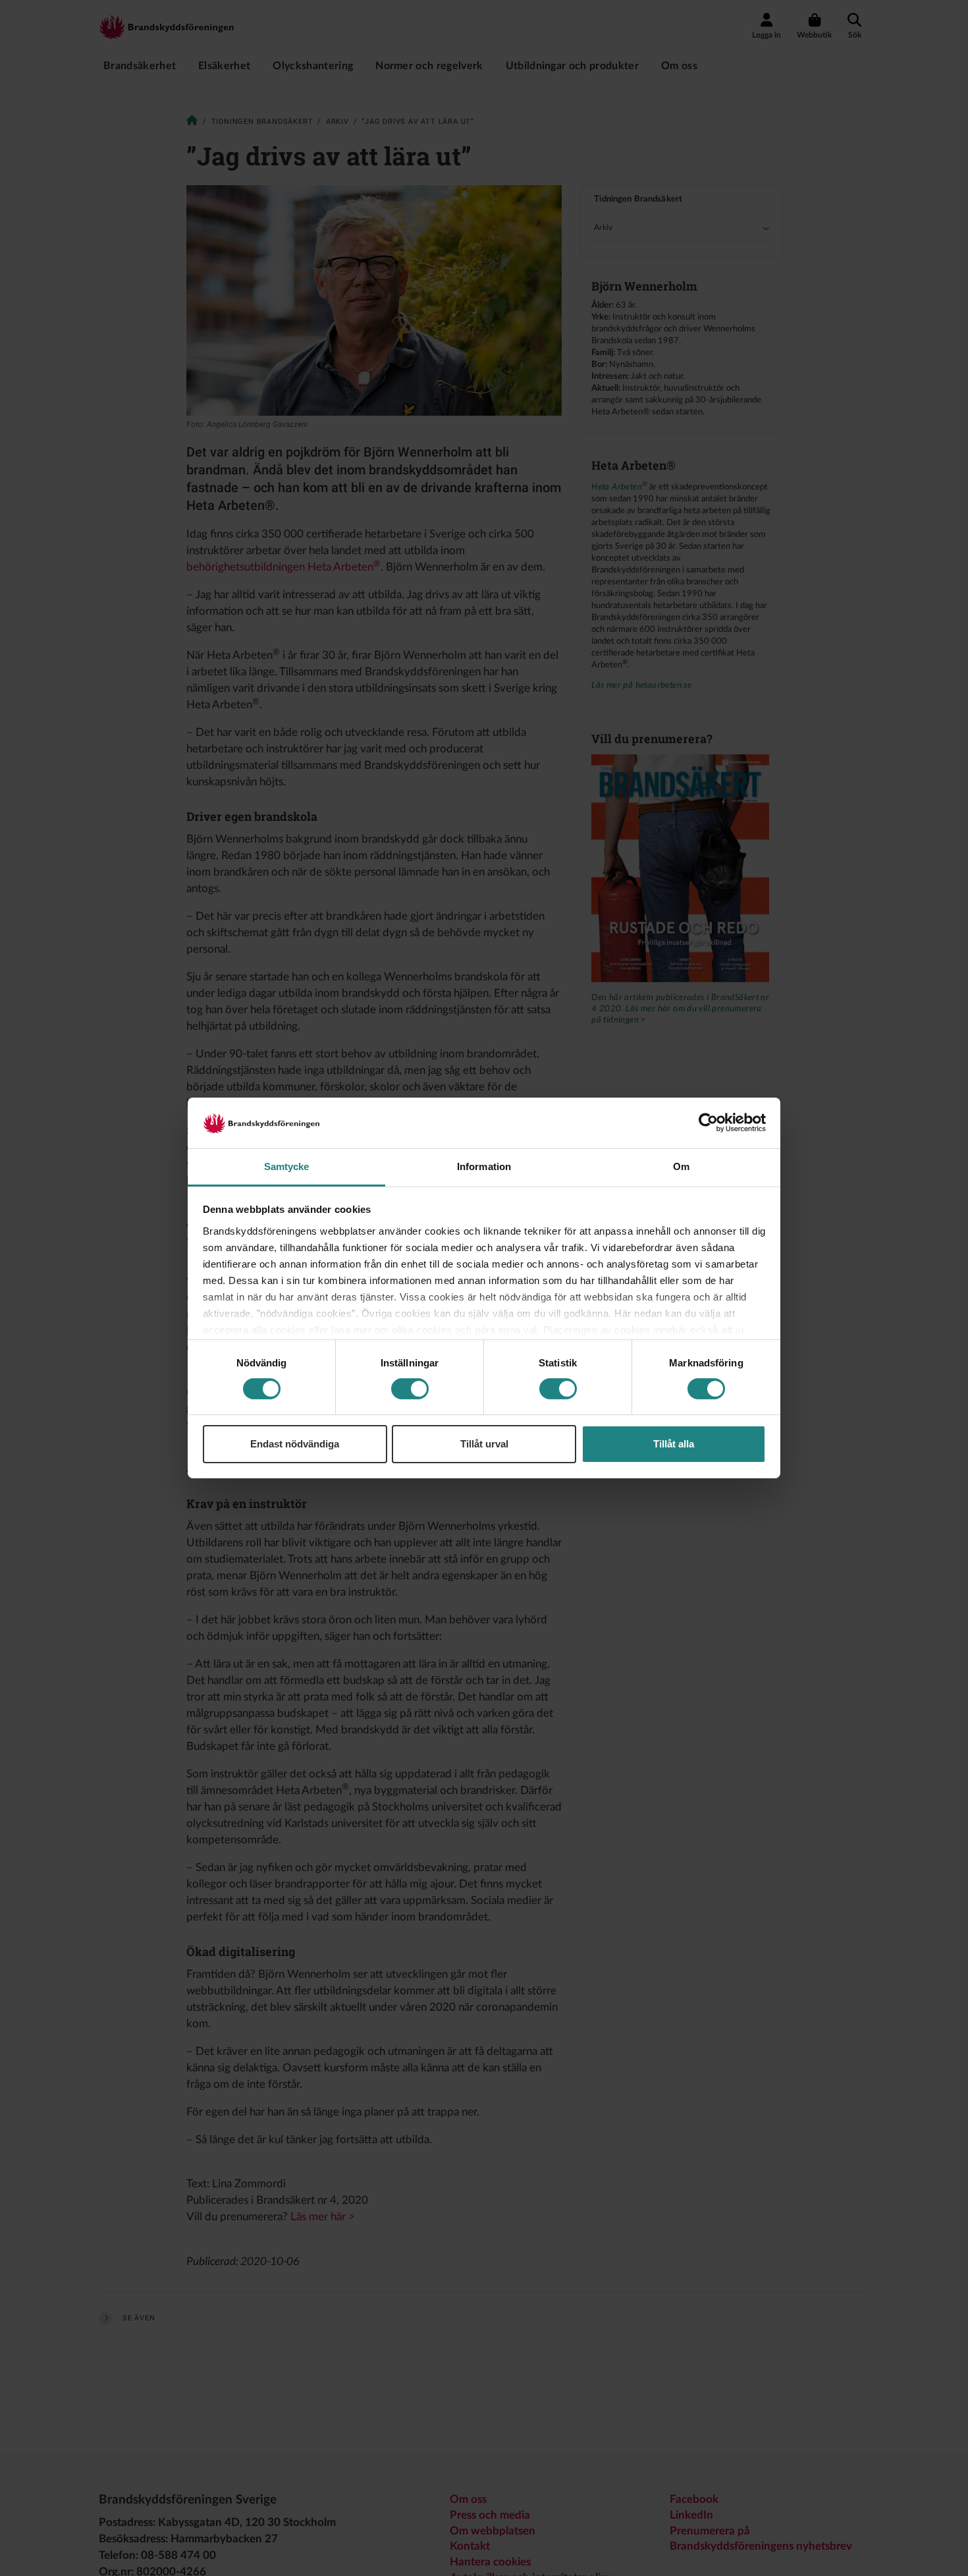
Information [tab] (484, 1166)
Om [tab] (681, 1166)
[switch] (410, 1389)
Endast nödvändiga (295, 1444)
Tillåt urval (484, 1444)
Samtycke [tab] (287, 1166)
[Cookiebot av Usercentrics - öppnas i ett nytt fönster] (708, 1123)
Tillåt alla (674, 1444)
